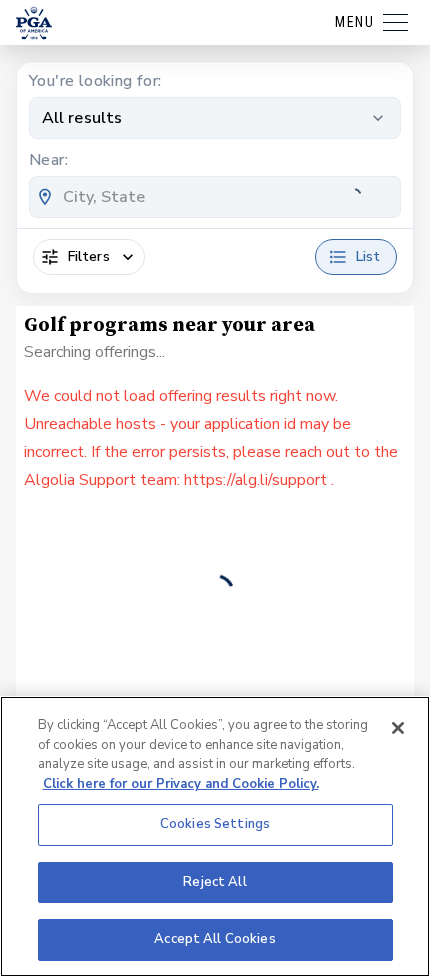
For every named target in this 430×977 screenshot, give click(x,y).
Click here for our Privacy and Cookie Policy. (181, 784)
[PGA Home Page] (34, 23)
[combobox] (215, 197)
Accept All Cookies (214, 939)
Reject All (214, 882)
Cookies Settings (215, 824)
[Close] (398, 728)
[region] (215, 836)
